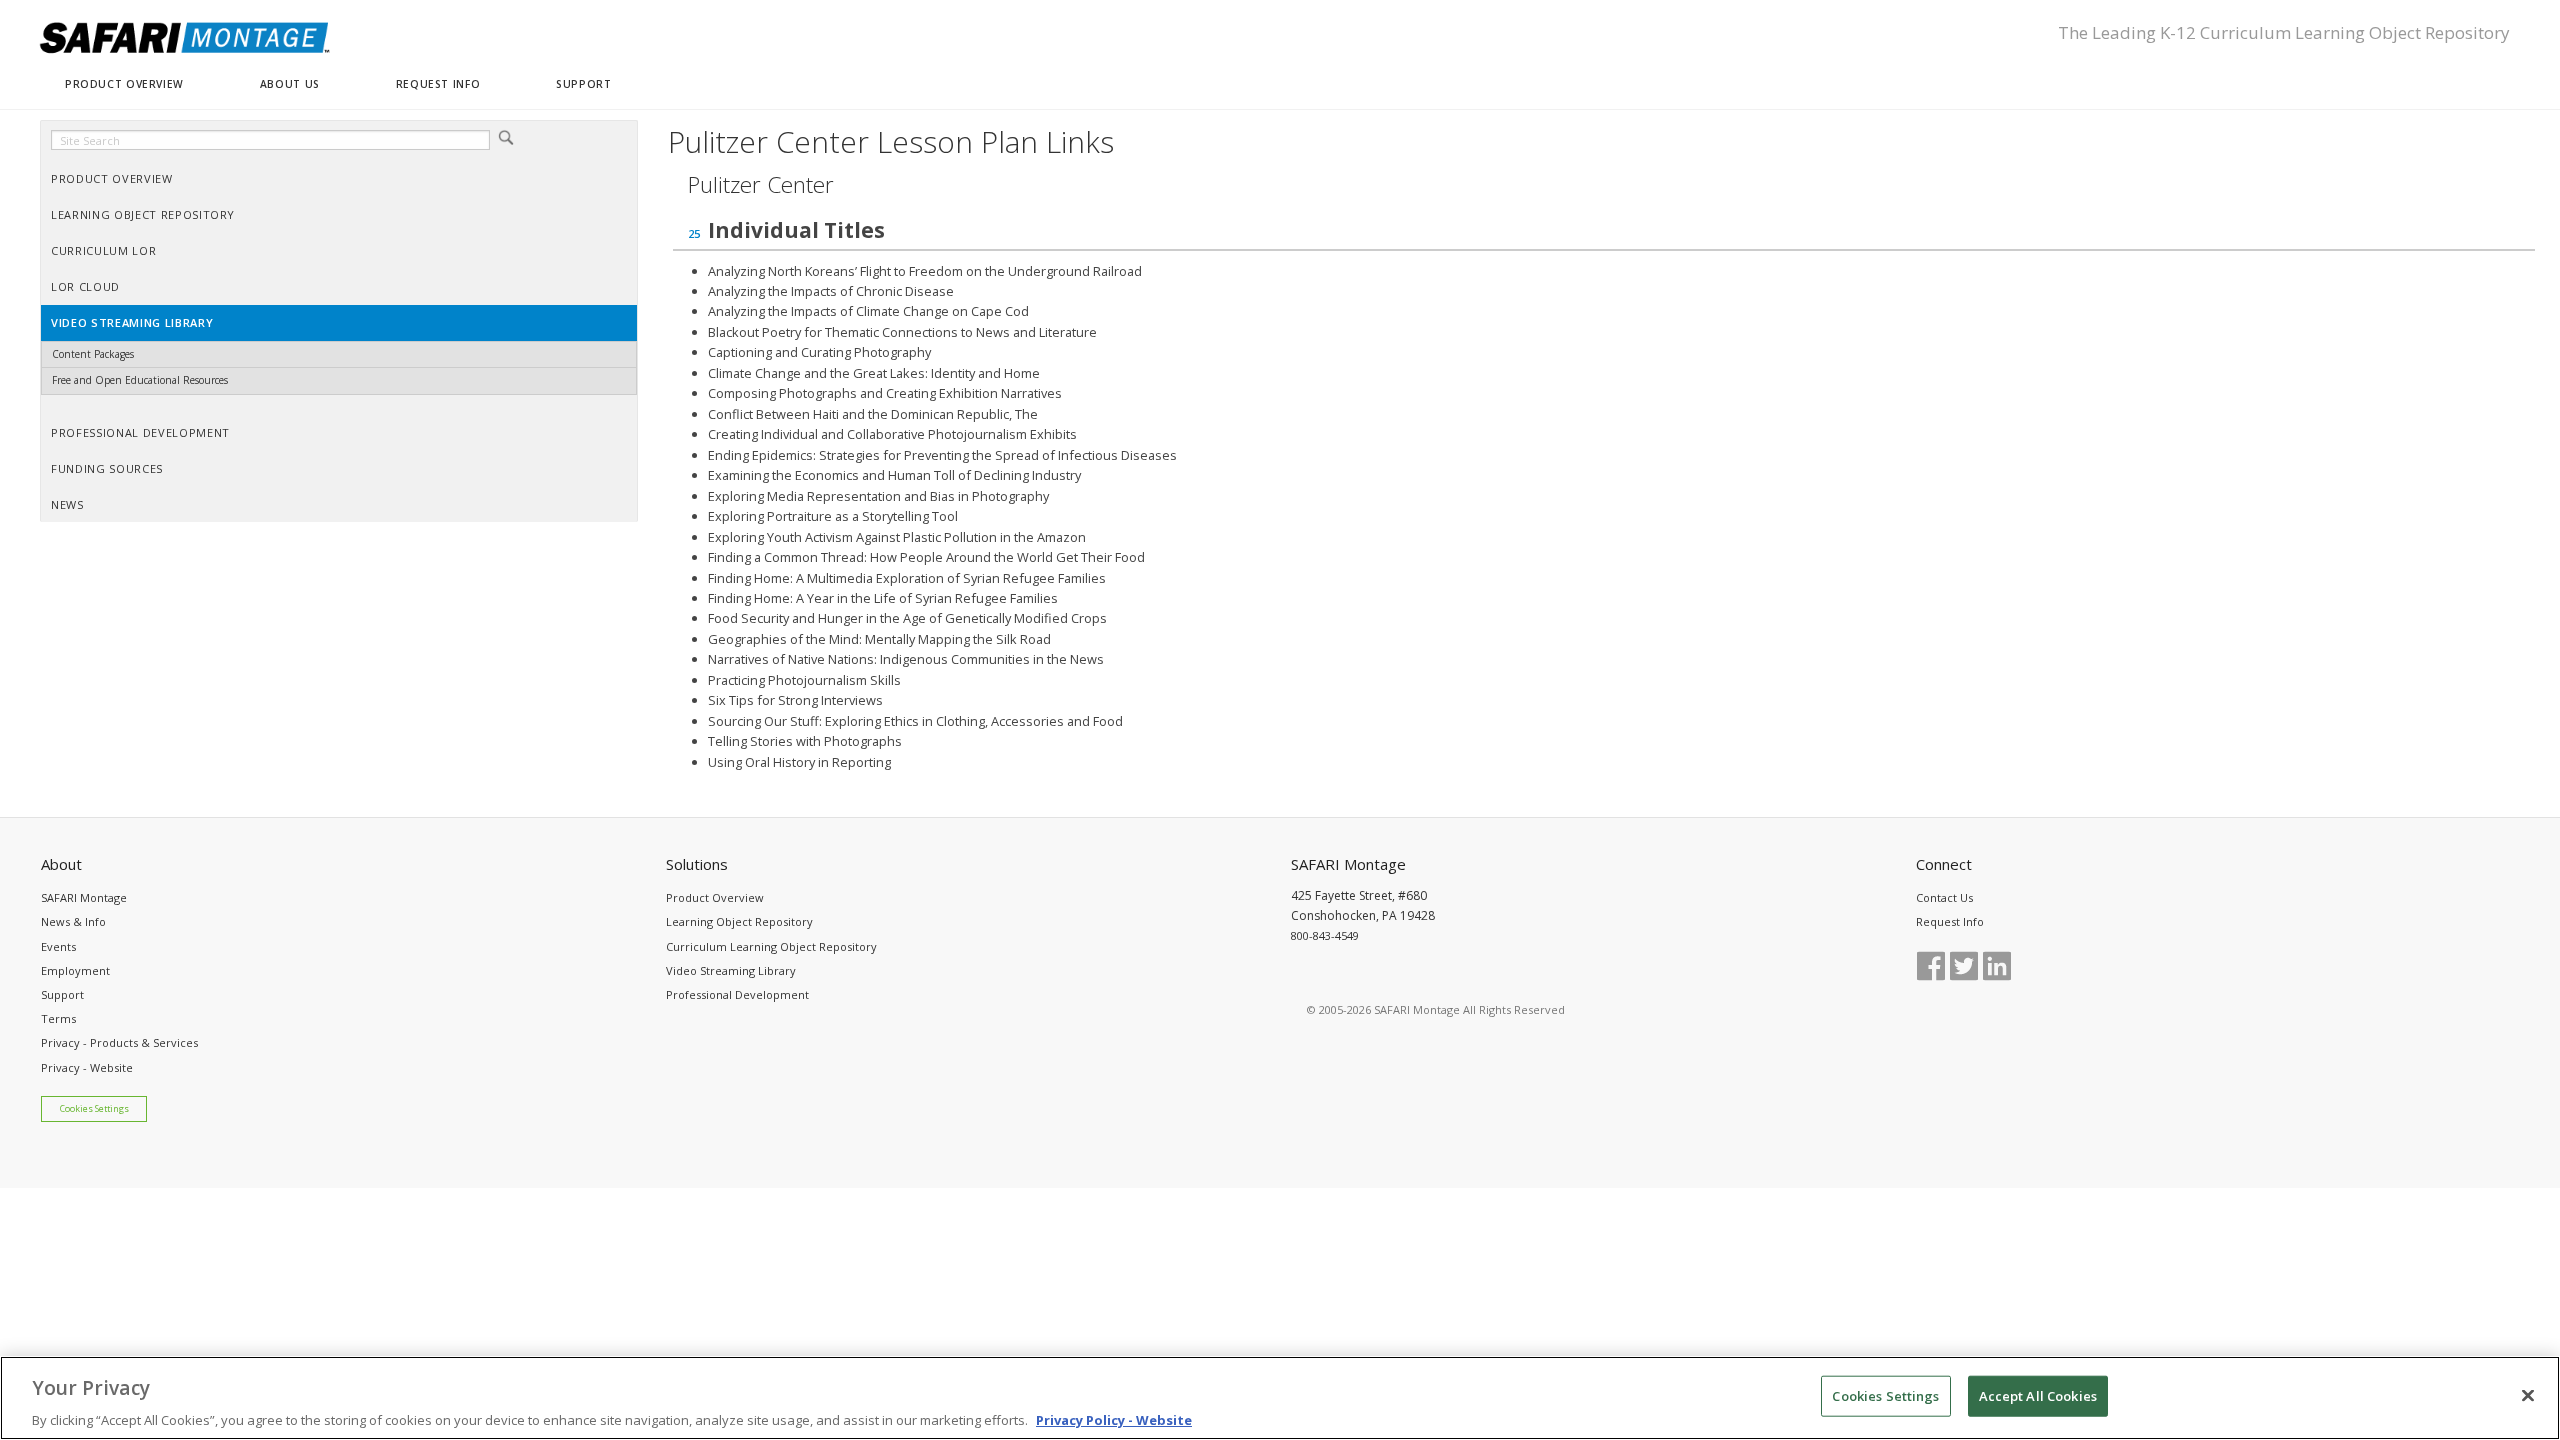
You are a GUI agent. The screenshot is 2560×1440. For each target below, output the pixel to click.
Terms (58, 1018)
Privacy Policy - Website (1114, 1419)
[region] (1280, 1398)
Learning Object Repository (739, 921)
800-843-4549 (1325, 935)
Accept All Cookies (2038, 1395)
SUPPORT (583, 84)
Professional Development (737, 994)
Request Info (1950, 921)
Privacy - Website (87, 1067)
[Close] (2528, 1395)
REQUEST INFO (438, 84)
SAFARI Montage (84, 897)
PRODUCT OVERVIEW (124, 84)
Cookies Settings (94, 1109)
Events (58, 946)
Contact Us (1944, 897)
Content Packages (93, 354)
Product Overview (715, 897)
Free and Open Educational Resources (140, 380)
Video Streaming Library (731, 970)
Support (62, 994)
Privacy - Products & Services (119, 1042)
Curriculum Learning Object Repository (771, 946)
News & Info (73, 921)
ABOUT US (290, 84)
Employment (75, 970)
